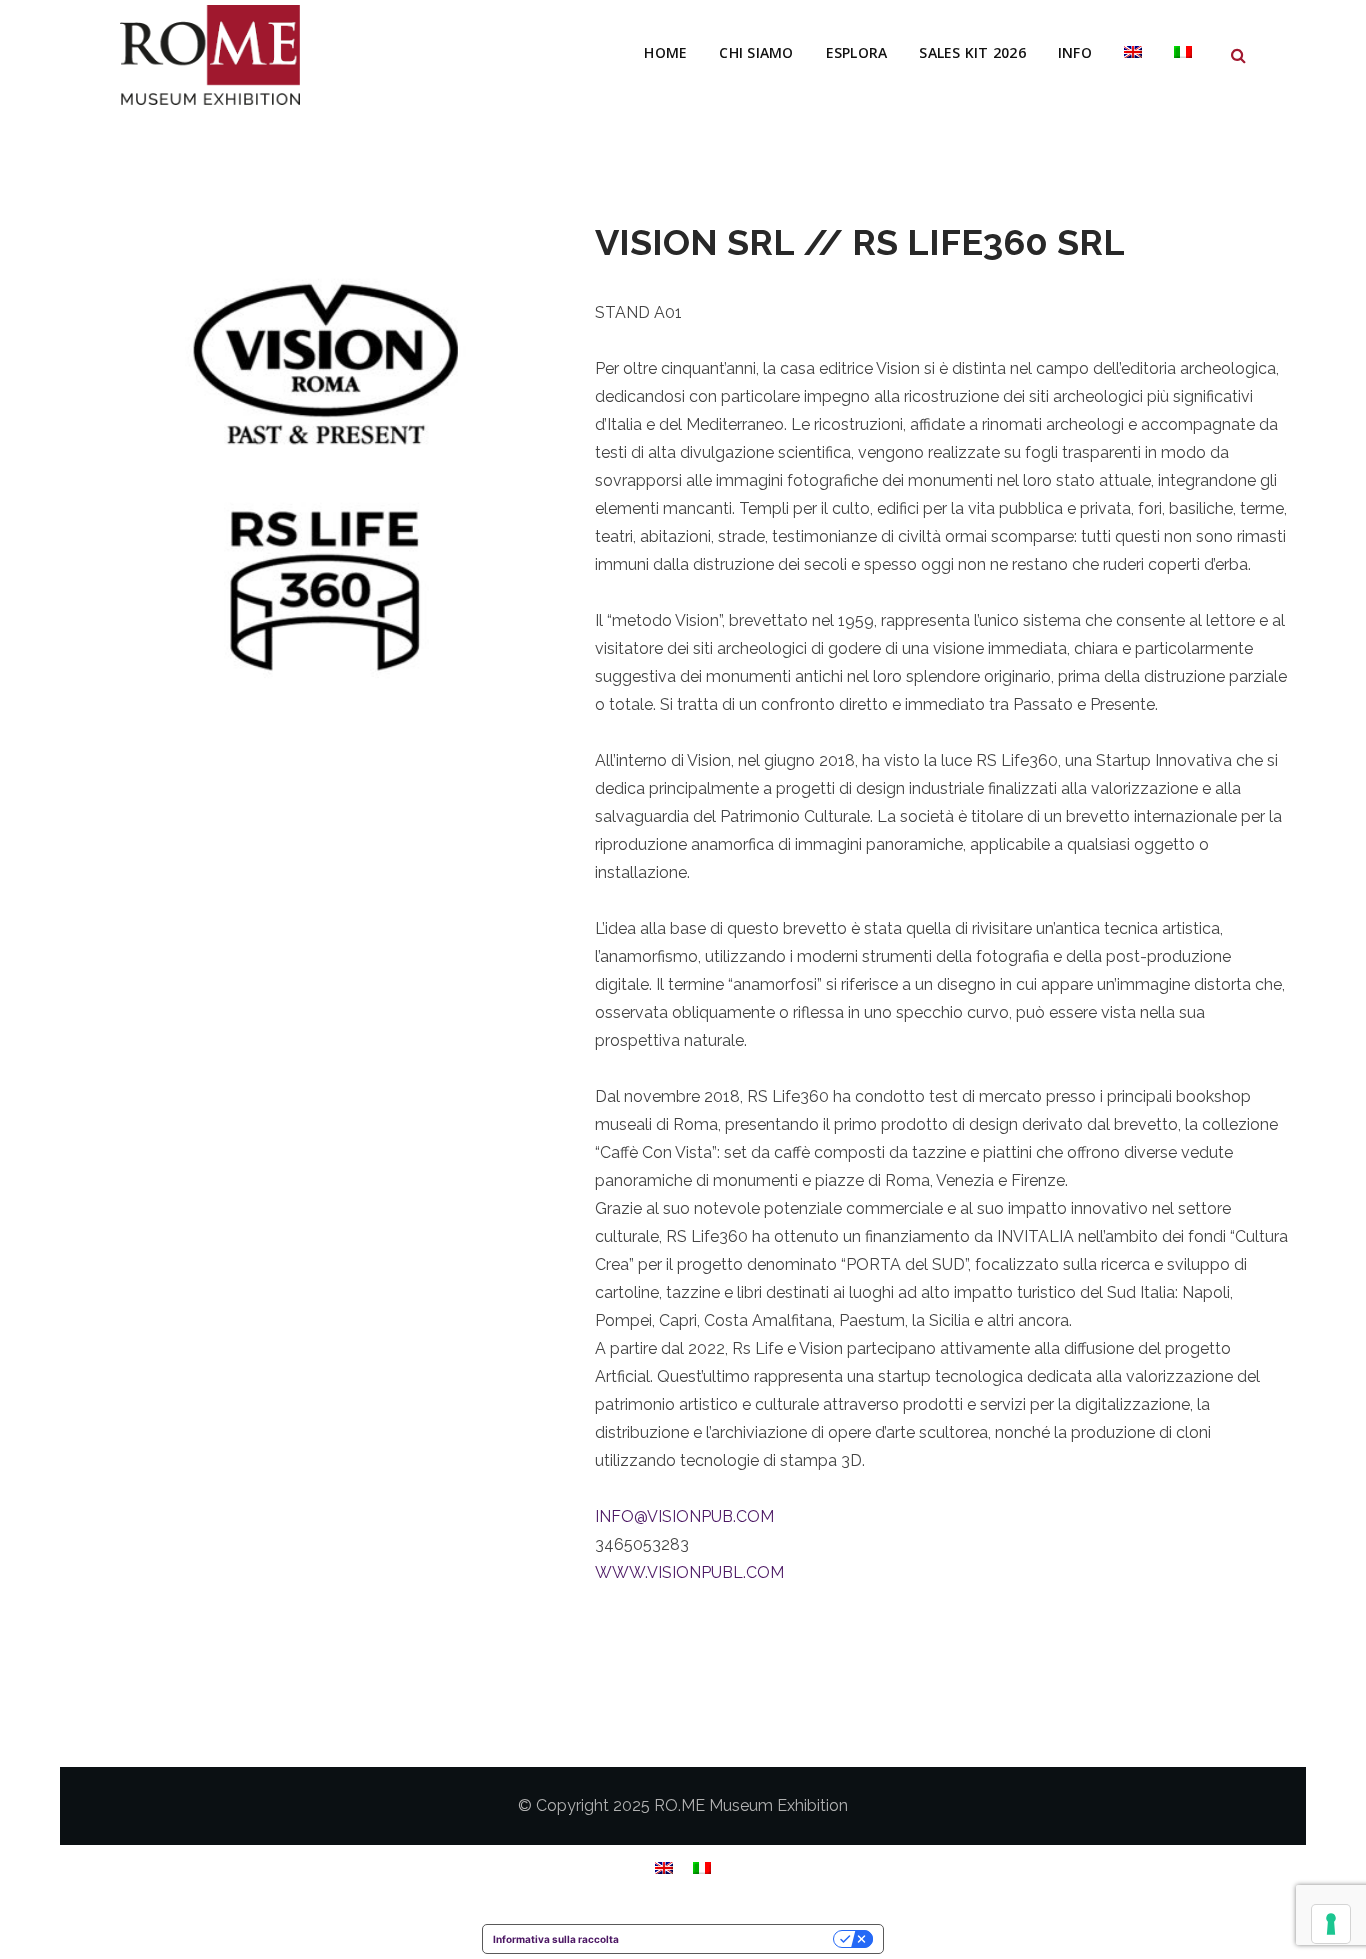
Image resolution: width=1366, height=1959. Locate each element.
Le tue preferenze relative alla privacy (732, 1939)
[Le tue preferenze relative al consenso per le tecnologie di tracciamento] (1331, 1924)
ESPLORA (857, 52)
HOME (665, 52)
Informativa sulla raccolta (556, 1939)
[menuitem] (1133, 53)
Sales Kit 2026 (972, 52)
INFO (1075, 52)
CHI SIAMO (756, 52)
